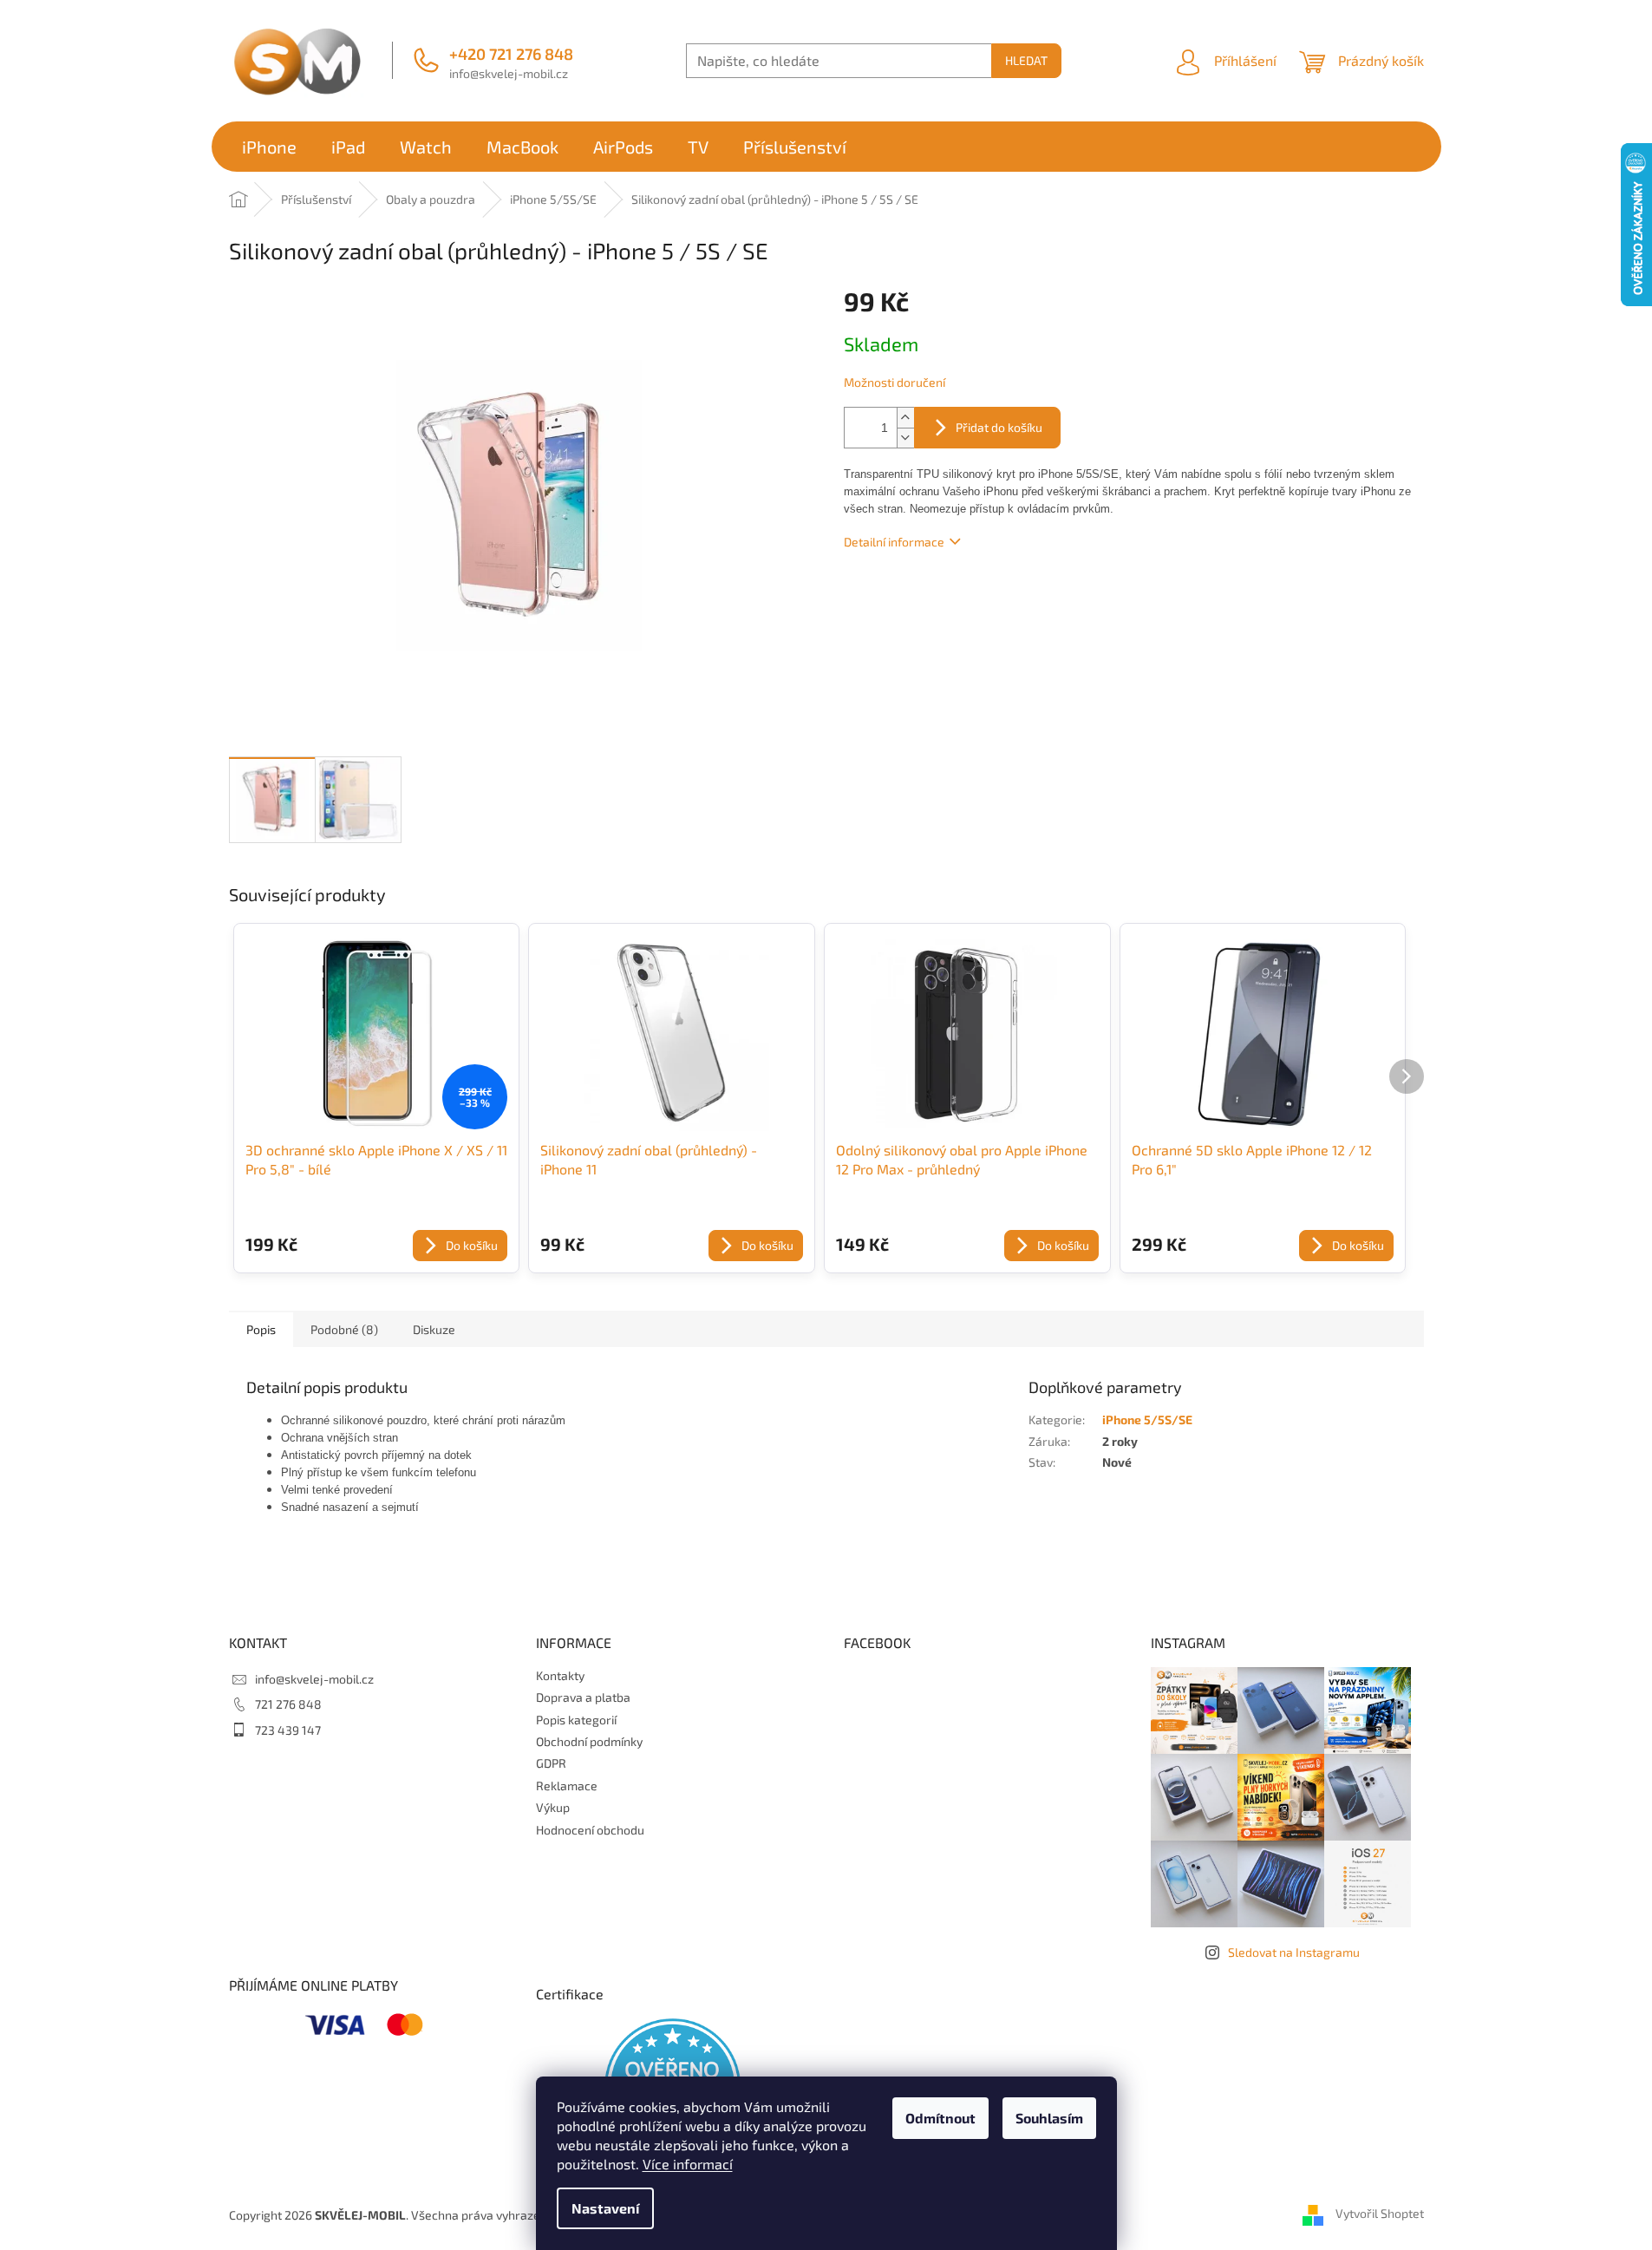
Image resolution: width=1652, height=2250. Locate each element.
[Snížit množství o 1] (905, 438)
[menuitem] (269, 147)
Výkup (553, 1807)
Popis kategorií (576, 1720)
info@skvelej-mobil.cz (509, 73)
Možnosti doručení (895, 382)
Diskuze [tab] (434, 1329)
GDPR (551, 1763)
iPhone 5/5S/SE (1147, 1419)
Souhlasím (1049, 2118)
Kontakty (560, 1675)
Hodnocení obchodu (590, 1830)
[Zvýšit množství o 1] (905, 418)
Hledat (1026, 60)
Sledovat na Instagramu (1294, 1952)
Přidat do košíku (999, 427)
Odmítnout (940, 2118)
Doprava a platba (583, 1697)
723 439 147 (288, 1730)
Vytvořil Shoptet (1380, 2213)
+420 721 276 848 (511, 54)
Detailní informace (894, 542)
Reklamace (567, 1786)
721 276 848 (288, 1704)
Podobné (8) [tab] (344, 1329)
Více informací (688, 2164)
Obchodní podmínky (589, 1741)
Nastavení (605, 2208)
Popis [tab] (261, 1329)
